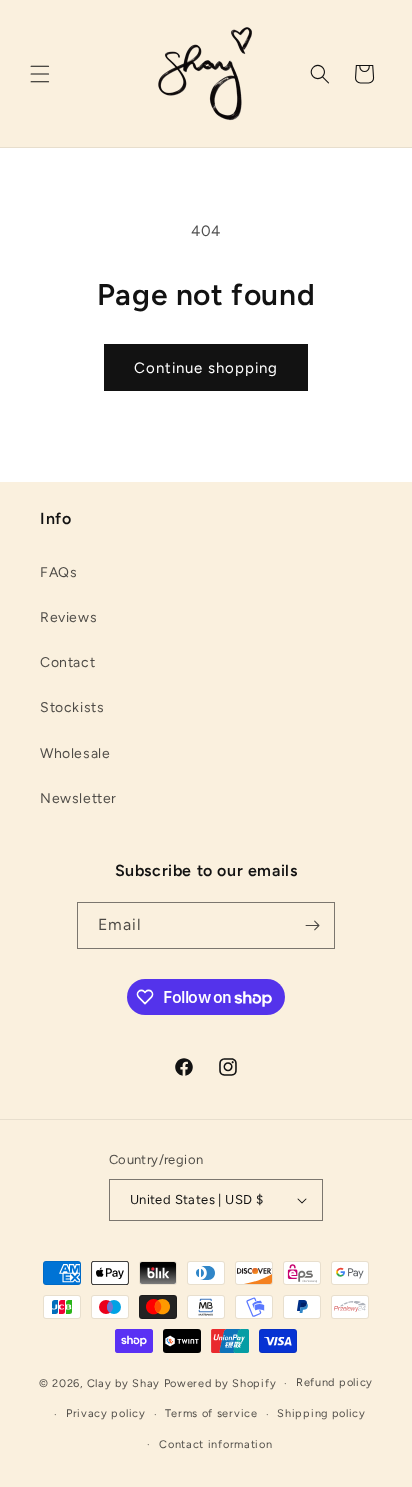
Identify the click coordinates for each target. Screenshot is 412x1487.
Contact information (215, 1444)
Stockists (72, 707)
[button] (40, 74)
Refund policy (334, 1382)
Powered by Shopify (220, 1383)
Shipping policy (321, 1413)
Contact (67, 662)
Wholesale (75, 753)
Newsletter (78, 798)
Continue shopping (206, 368)
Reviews (68, 617)
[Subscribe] (312, 925)
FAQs (58, 572)
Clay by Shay (125, 1383)
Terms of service (211, 1413)
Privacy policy (106, 1413)
